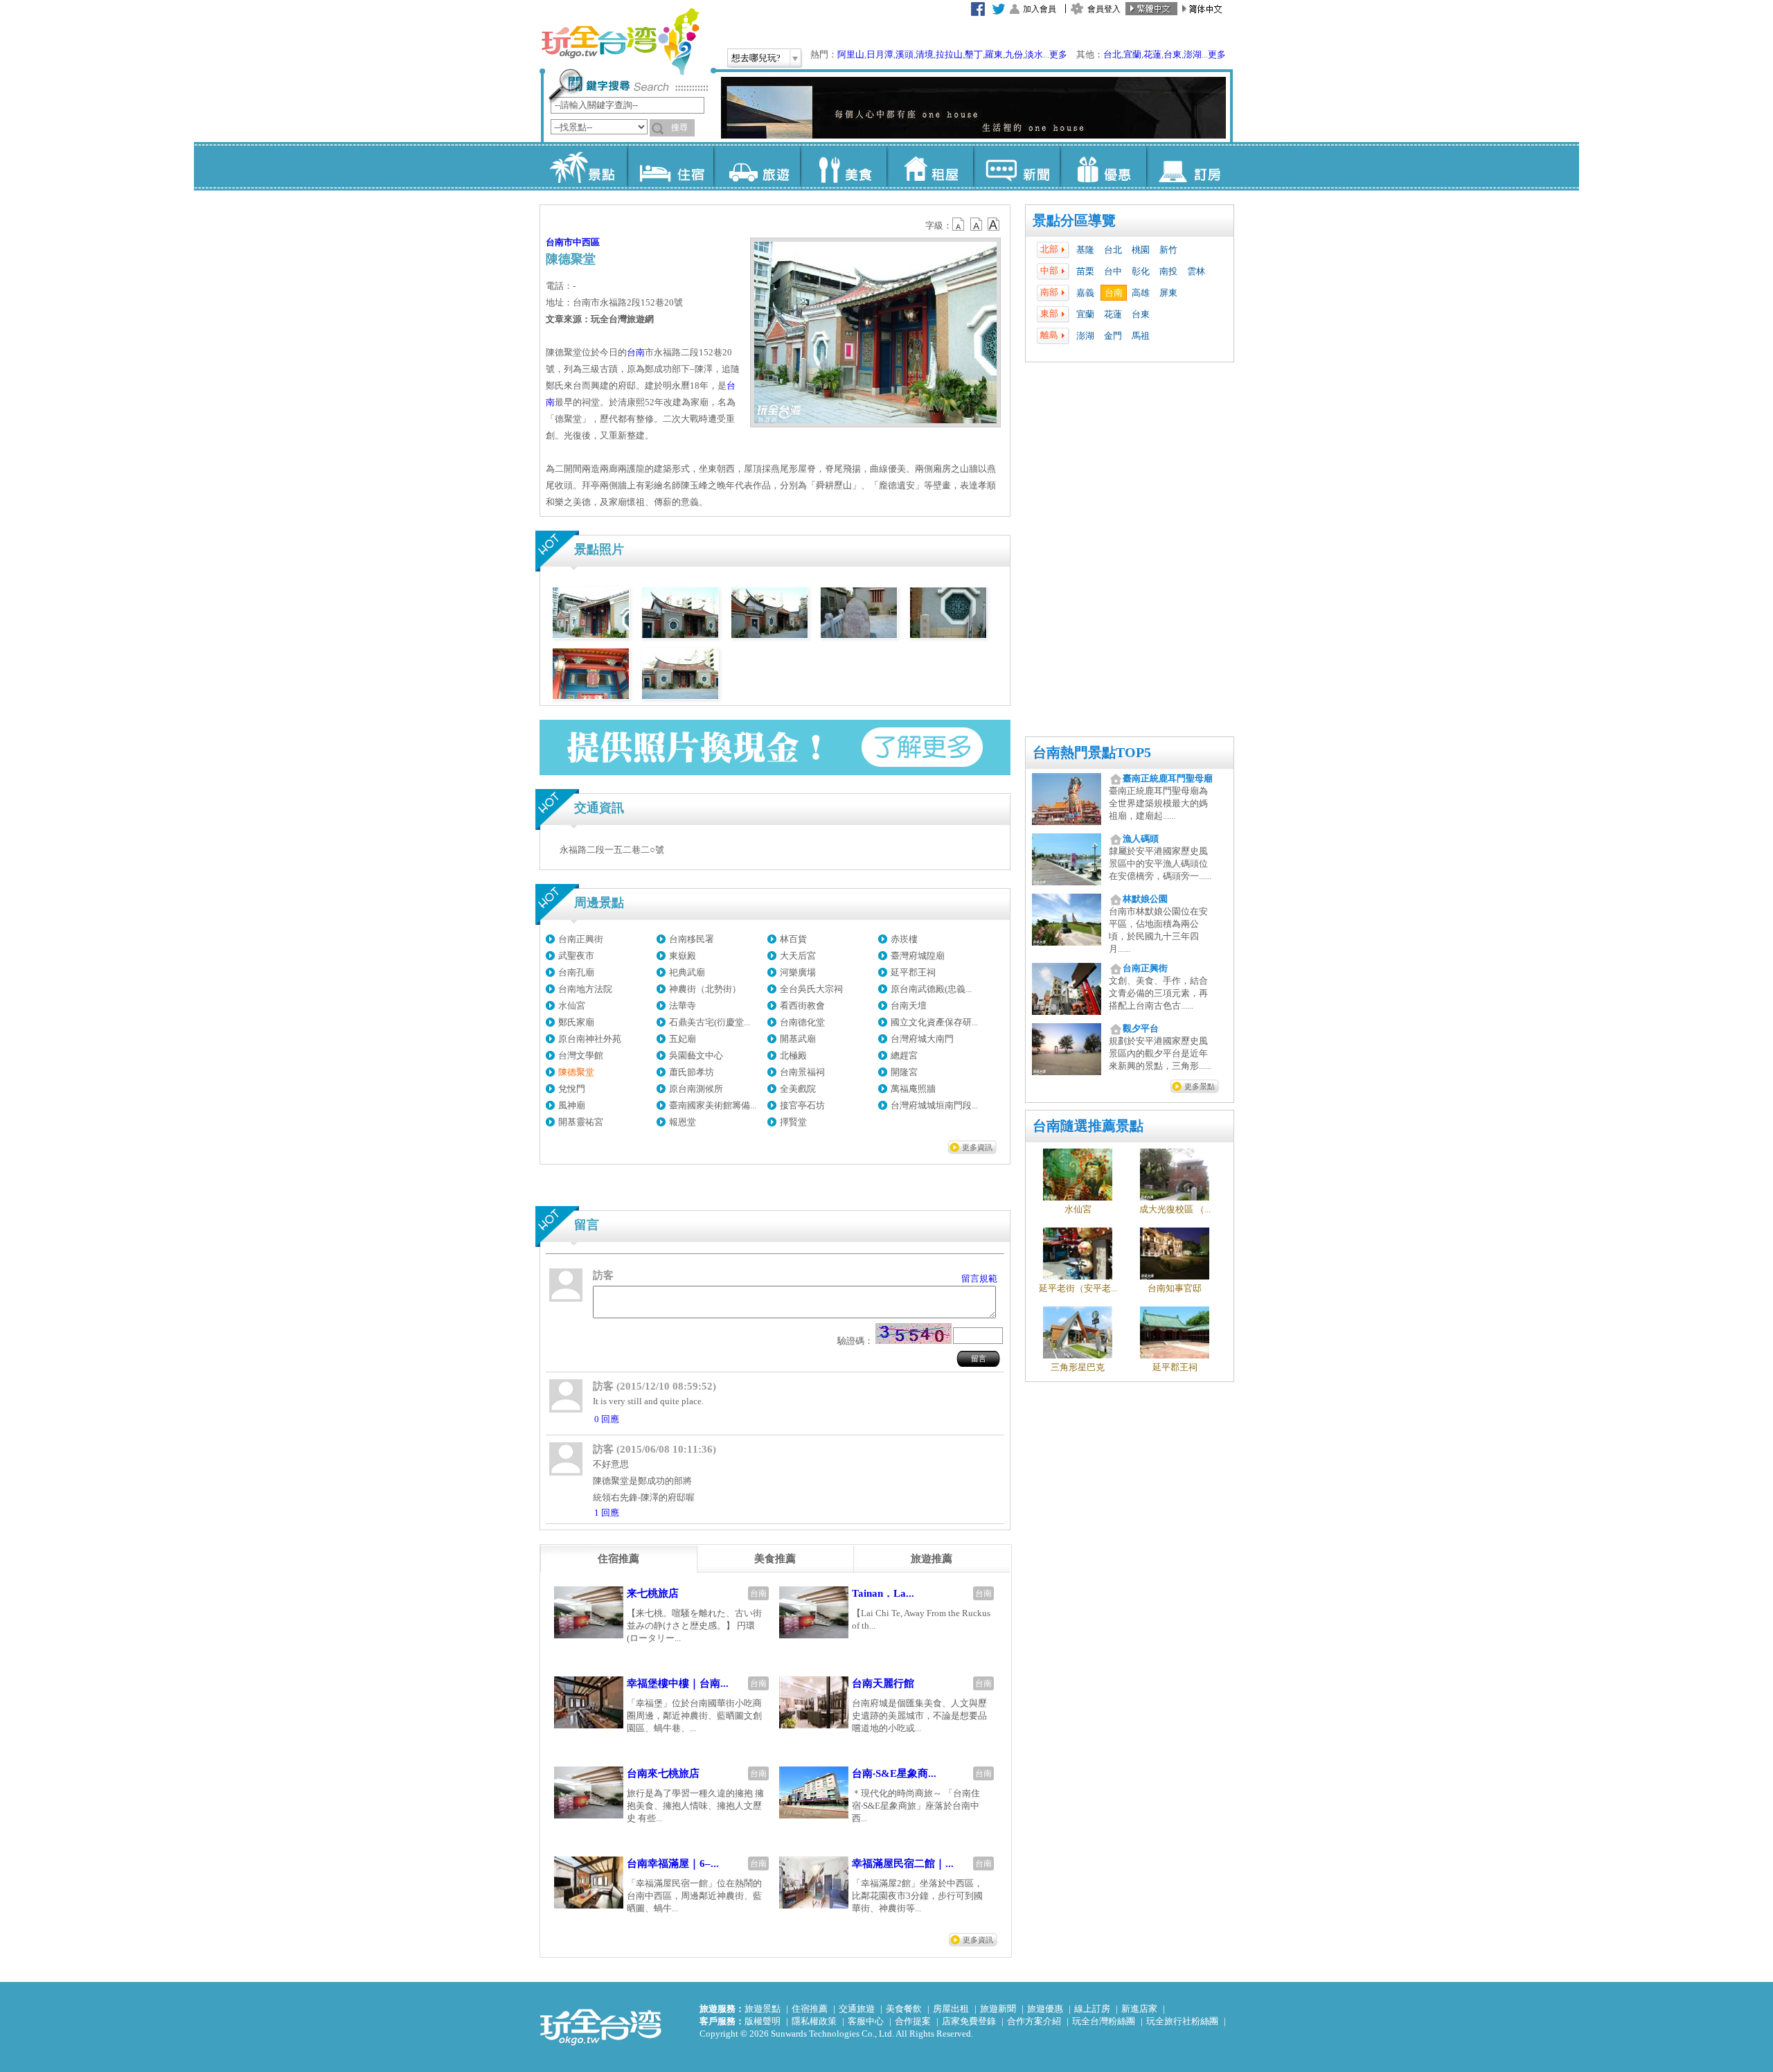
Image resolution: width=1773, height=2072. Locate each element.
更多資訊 (977, 1147)
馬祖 (1141, 336)
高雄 (1141, 293)
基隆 (1085, 250)
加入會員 (1040, 9)
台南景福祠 (802, 1072)
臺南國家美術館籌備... (713, 1105)
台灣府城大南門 (922, 1039)
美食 (843, 166)
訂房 (1190, 166)
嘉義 (1085, 293)
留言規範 (979, 1278)
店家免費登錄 (969, 2021)
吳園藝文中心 (696, 1055)
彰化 (1141, 271)
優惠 (1103, 166)
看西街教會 (802, 1006)
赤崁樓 (904, 939)
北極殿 (793, 1055)
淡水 (1034, 54)
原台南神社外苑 (590, 1039)
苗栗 (1085, 271)
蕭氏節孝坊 (692, 1072)
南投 (1168, 271)
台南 (1114, 293)
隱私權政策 (814, 2021)
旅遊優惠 (1045, 2009)
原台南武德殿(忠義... (931, 989)
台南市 (559, 242)
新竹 (1168, 250)
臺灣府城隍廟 (918, 956)
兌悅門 (572, 1089)
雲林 (1196, 271)
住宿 (670, 166)
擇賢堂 (793, 1122)
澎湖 (1193, 54)
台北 (1112, 54)
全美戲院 (798, 1089)
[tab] (618, 1559)
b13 (977, 224)
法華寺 (683, 1006)
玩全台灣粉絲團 (1104, 2021)
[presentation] (618, 1559)
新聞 (1016, 166)
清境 (925, 54)
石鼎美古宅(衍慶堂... (710, 1022)
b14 (994, 224)
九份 (1014, 54)
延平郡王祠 (913, 972)
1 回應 (607, 1513)
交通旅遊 (857, 2009)
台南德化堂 (802, 1022)
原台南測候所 (696, 1089)
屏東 (1168, 293)
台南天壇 (909, 1006)
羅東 (994, 54)
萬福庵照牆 (913, 1089)
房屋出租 (951, 2009)
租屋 (930, 166)
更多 (1058, 54)
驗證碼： (855, 1341)
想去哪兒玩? (756, 58)
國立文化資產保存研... (934, 1022)
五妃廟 (683, 1039)
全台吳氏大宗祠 (811, 989)
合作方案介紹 (1034, 2021)
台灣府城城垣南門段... (934, 1105)
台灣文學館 (581, 1055)
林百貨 (793, 939)
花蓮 (1152, 54)
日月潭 (880, 54)
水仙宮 (572, 1006)
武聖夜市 (576, 956)
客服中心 (866, 2021)
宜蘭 (1132, 54)
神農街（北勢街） (705, 989)
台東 (1173, 54)
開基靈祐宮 (581, 1122)
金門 (1113, 336)
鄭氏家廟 (576, 1022)
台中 (1113, 271)
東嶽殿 (683, 956)
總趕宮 (904, 1055)
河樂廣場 (798, 972)
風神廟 (572, 1105)
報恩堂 (683, 1122)
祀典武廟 (687, 972)
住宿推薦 (810, 2009)
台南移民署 (692, 939)
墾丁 (974, 54)
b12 (959, 224)
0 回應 (607, 1419)
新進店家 (1139, 2009)
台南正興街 (581, 939)
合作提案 (913, 2021)
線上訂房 (1092, 2009)
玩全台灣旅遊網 (620, 42)
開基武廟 (798, 1039)
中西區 (586, 242)
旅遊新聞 (998, 2009)
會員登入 (1104, 9)
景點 (583, 166)
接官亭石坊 (802, 1105)
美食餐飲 (904, 2009)
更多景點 (1200, 1086)
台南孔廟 (576, 972)
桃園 (1141, 250)
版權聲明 (763, 2021)
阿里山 (851, 54)
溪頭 (905, 54)
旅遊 (757, 166)
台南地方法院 (585, 989)
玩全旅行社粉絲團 (1182, 2021)
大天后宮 (798, 956)
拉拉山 (949, 54)
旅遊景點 (763, 2009)
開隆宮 (904, 1072)
